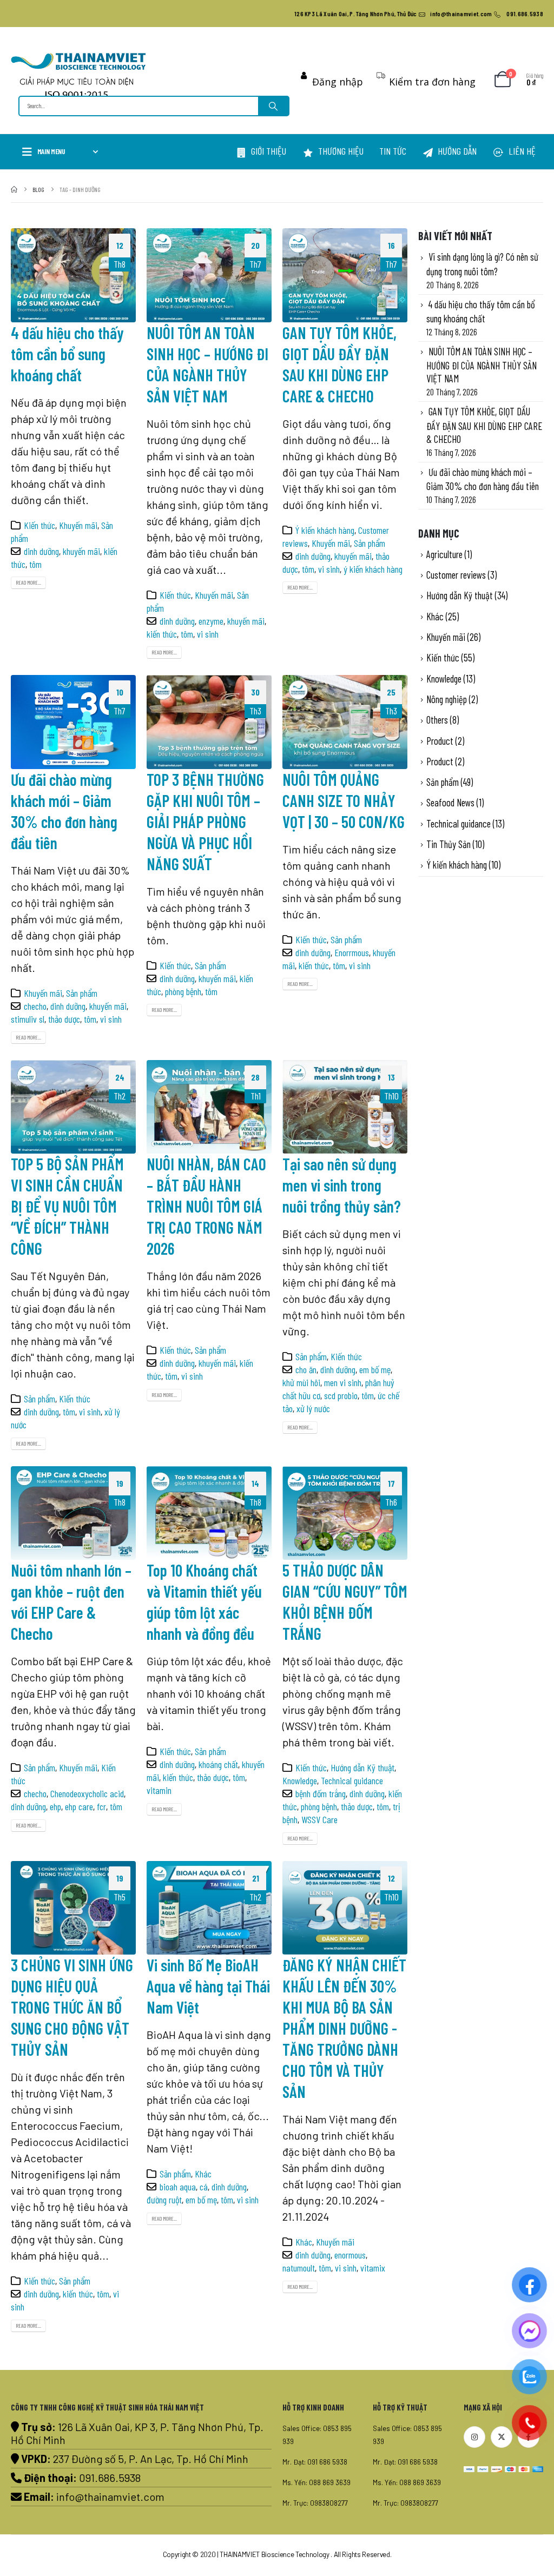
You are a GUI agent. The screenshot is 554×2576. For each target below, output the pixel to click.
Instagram (474, 2437)
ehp (55, 1806)
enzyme (211, 621)
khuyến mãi (81, 551)
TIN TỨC (393, 151)
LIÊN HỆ (522, 151)
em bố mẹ (375, 1369)
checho (35, 1006)
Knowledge (300, 1780)
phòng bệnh (183, 991)
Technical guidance (352, 1780)
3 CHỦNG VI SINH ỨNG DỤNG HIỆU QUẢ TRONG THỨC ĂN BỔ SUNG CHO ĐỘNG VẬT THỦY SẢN (72, 2007)
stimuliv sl (28, 1019)
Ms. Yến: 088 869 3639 (316, 2482)
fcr (101, 1806)
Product (440, 741)
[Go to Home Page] (14, 189)
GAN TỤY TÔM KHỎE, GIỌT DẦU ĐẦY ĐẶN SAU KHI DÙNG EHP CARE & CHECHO (484, 425)
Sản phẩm (370, 543)
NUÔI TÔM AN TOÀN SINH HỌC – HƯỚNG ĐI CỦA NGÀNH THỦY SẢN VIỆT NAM (482, 365)
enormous (350, 2255)
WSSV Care (319, 1819)
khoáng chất (218, 1764)
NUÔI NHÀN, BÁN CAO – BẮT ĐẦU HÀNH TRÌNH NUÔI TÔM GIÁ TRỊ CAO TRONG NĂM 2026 (206, 1206)
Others (437, 720)
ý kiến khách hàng (373, 569)
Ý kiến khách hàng (325, 530)
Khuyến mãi (78, 525)
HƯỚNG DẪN (457, 151)
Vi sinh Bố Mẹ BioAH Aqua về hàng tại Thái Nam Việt (208, 1986)
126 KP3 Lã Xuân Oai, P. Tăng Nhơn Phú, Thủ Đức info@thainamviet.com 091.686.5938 (419, 14)
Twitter (502, 2437)
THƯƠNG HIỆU (341, 151)
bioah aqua (178, 2187)
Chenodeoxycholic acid (87, 1793)
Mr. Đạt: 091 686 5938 (315, 2462)
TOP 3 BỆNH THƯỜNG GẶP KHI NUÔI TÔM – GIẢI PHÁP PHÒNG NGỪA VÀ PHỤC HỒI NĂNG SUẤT (205, 822)
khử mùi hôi (301, 1382)
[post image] (73, 275)
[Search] (273, 106)
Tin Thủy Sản (449, 844)
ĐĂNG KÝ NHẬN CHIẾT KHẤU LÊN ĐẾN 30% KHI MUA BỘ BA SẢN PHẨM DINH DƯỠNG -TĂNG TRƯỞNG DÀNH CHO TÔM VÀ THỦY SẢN (344, 2028)
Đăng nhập (337, 82)
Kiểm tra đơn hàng (432, 82)
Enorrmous (352, 952)
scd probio (341, 1395)
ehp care (79, 1806)
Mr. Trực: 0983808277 (315, 2503)
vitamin (159, 1790)
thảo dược (64, 1019)
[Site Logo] (78, 75)
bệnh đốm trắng (321, 1793)
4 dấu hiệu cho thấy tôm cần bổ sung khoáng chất (67, 354)
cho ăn (306, 1369)
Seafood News (450, 802)
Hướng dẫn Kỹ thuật (362, 1767)
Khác (203, 2174)
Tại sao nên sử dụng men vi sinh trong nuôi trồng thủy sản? (343, 1185)
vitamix (373, 2268)
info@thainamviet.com (110, 2496)
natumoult (299, 2268)
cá (204, 2187)
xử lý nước (313, 1408)
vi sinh (208, 634)
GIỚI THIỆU (269, 151)
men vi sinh (343, 1382)
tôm (35, 564)
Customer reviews (456, 575)
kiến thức (162, 634)
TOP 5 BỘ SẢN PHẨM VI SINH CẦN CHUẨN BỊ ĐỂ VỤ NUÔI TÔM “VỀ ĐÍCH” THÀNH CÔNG (67, 1206)
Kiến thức (39, 525)
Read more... (28, 582)
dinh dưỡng (41, 551)
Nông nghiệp (447, 699)
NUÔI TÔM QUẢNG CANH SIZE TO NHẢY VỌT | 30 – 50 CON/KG (344, 800)
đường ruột (164, 2200)
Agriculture (444, 554)
